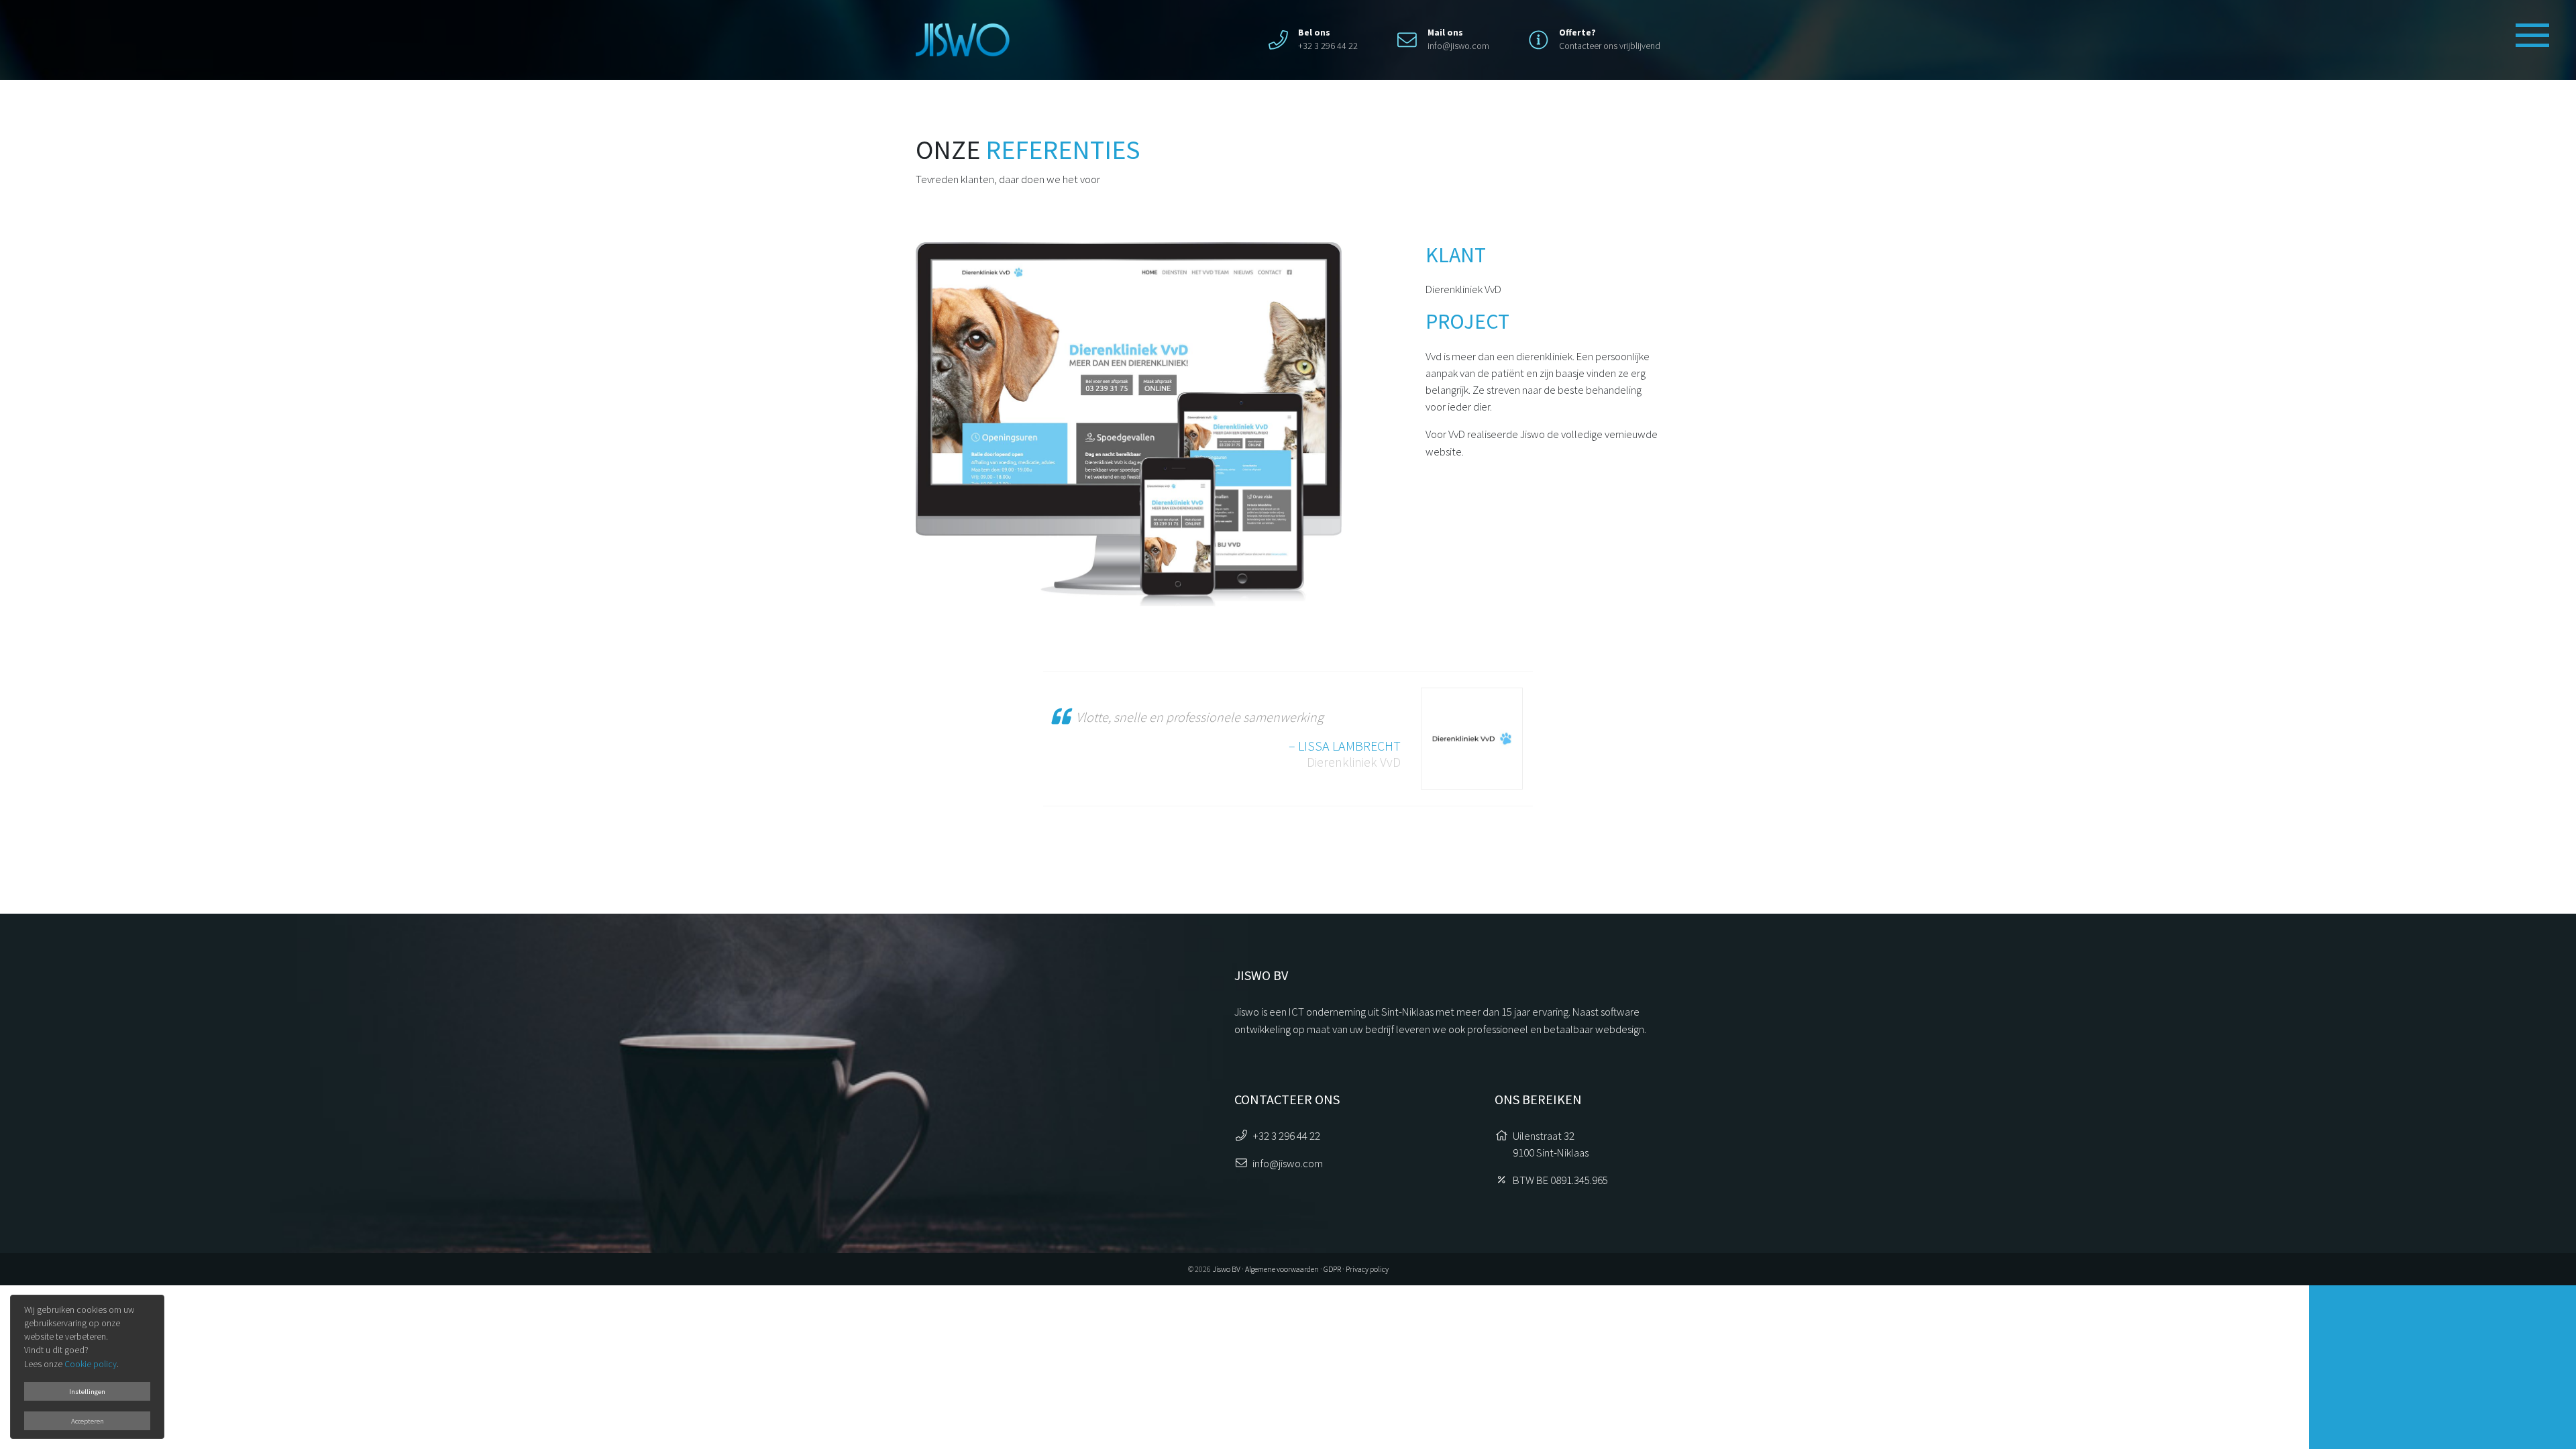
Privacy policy (1367, 1269)
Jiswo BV (1226, 1269)
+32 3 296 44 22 (1286, 1136)
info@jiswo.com (1458, 46)
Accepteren (88, 1421)
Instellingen (87, 1391)
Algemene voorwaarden (1282, 1269)
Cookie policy (91, 1364)
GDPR (1332, 1269)
